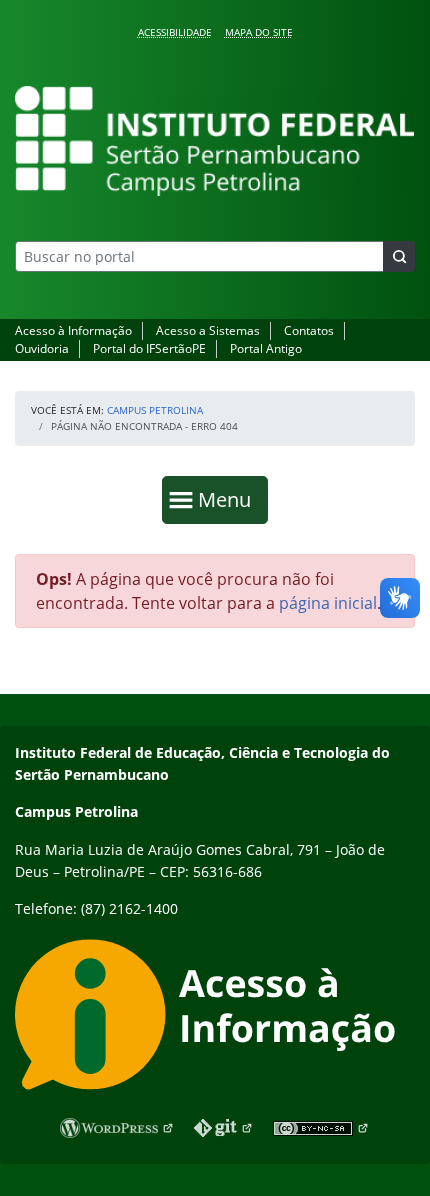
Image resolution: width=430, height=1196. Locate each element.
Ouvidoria (42, 348)
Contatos (309, 330)
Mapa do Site (259, 32)
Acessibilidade (175, 32)
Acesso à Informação (73, 330)
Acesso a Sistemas (208, 330)
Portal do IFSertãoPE (149, 348)
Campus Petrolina (155, 410)
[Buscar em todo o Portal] (399, 256)
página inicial (328, 603)
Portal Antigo (266, 348)
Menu (229, 499)
